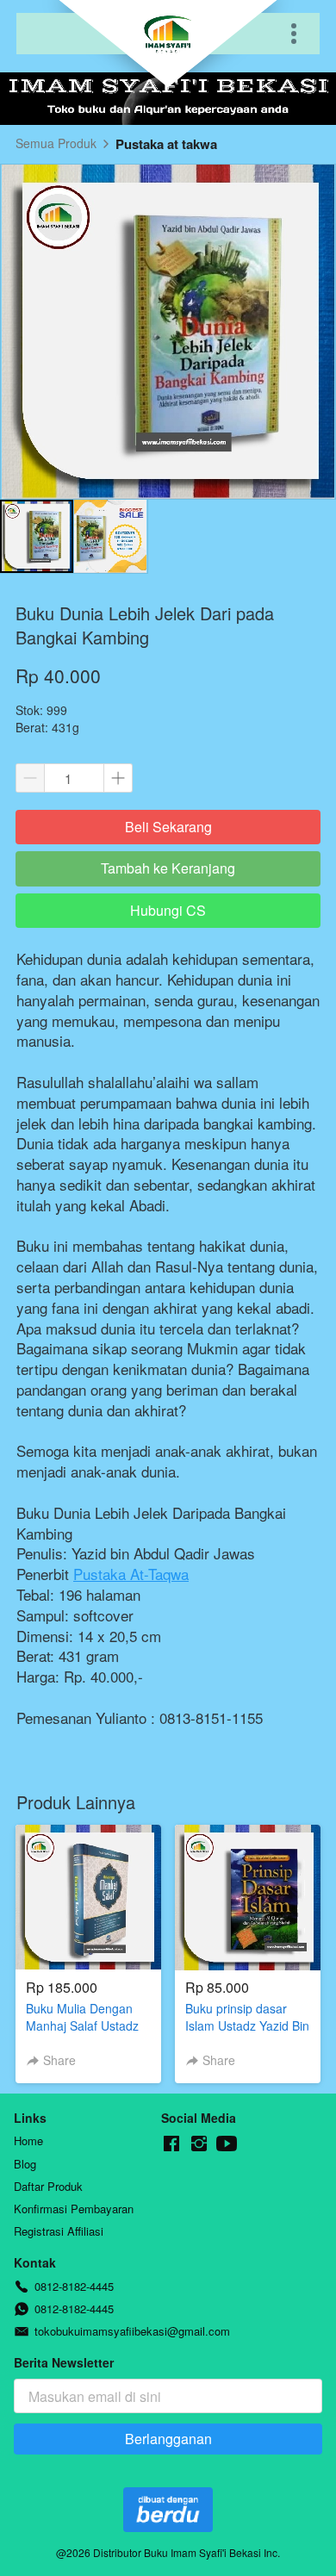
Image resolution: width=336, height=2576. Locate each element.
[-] (171, 2144)
